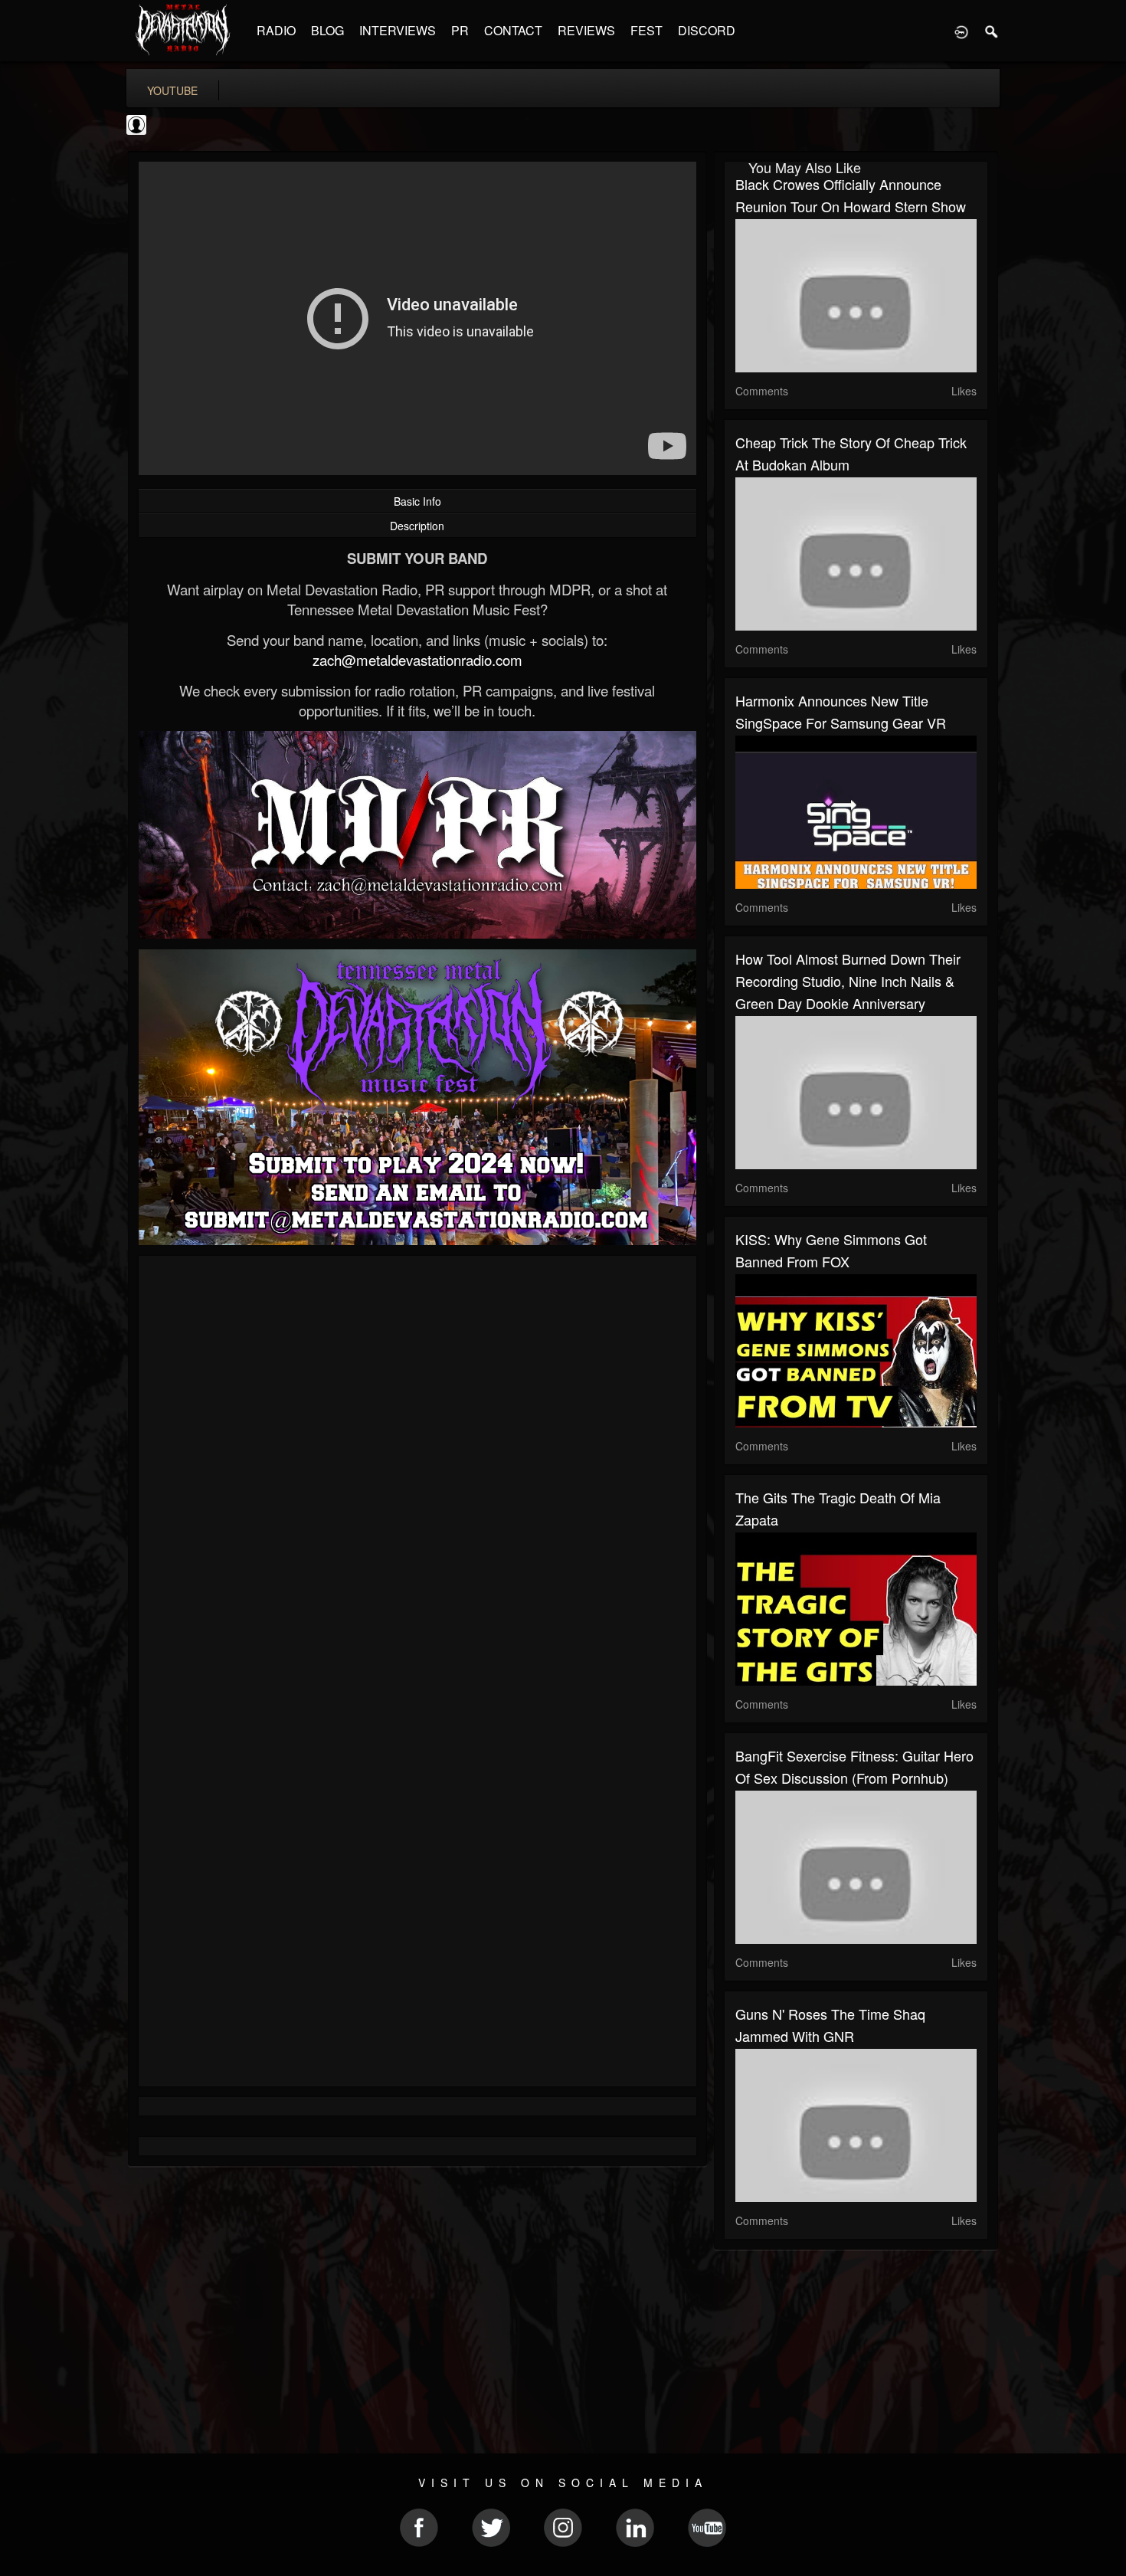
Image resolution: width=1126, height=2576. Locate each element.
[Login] (961, 31)
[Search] (992, 31)
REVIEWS (586, 30)
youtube (172, 90)
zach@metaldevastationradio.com (417, 660)
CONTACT (513, 30)
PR (460, 30)
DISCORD (707, 30)
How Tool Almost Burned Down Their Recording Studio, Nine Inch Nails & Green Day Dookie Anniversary (848, 981)
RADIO (276, 30)
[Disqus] (417, 1472)
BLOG (327, 30)
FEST (646, 30)
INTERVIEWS (398, 30)
